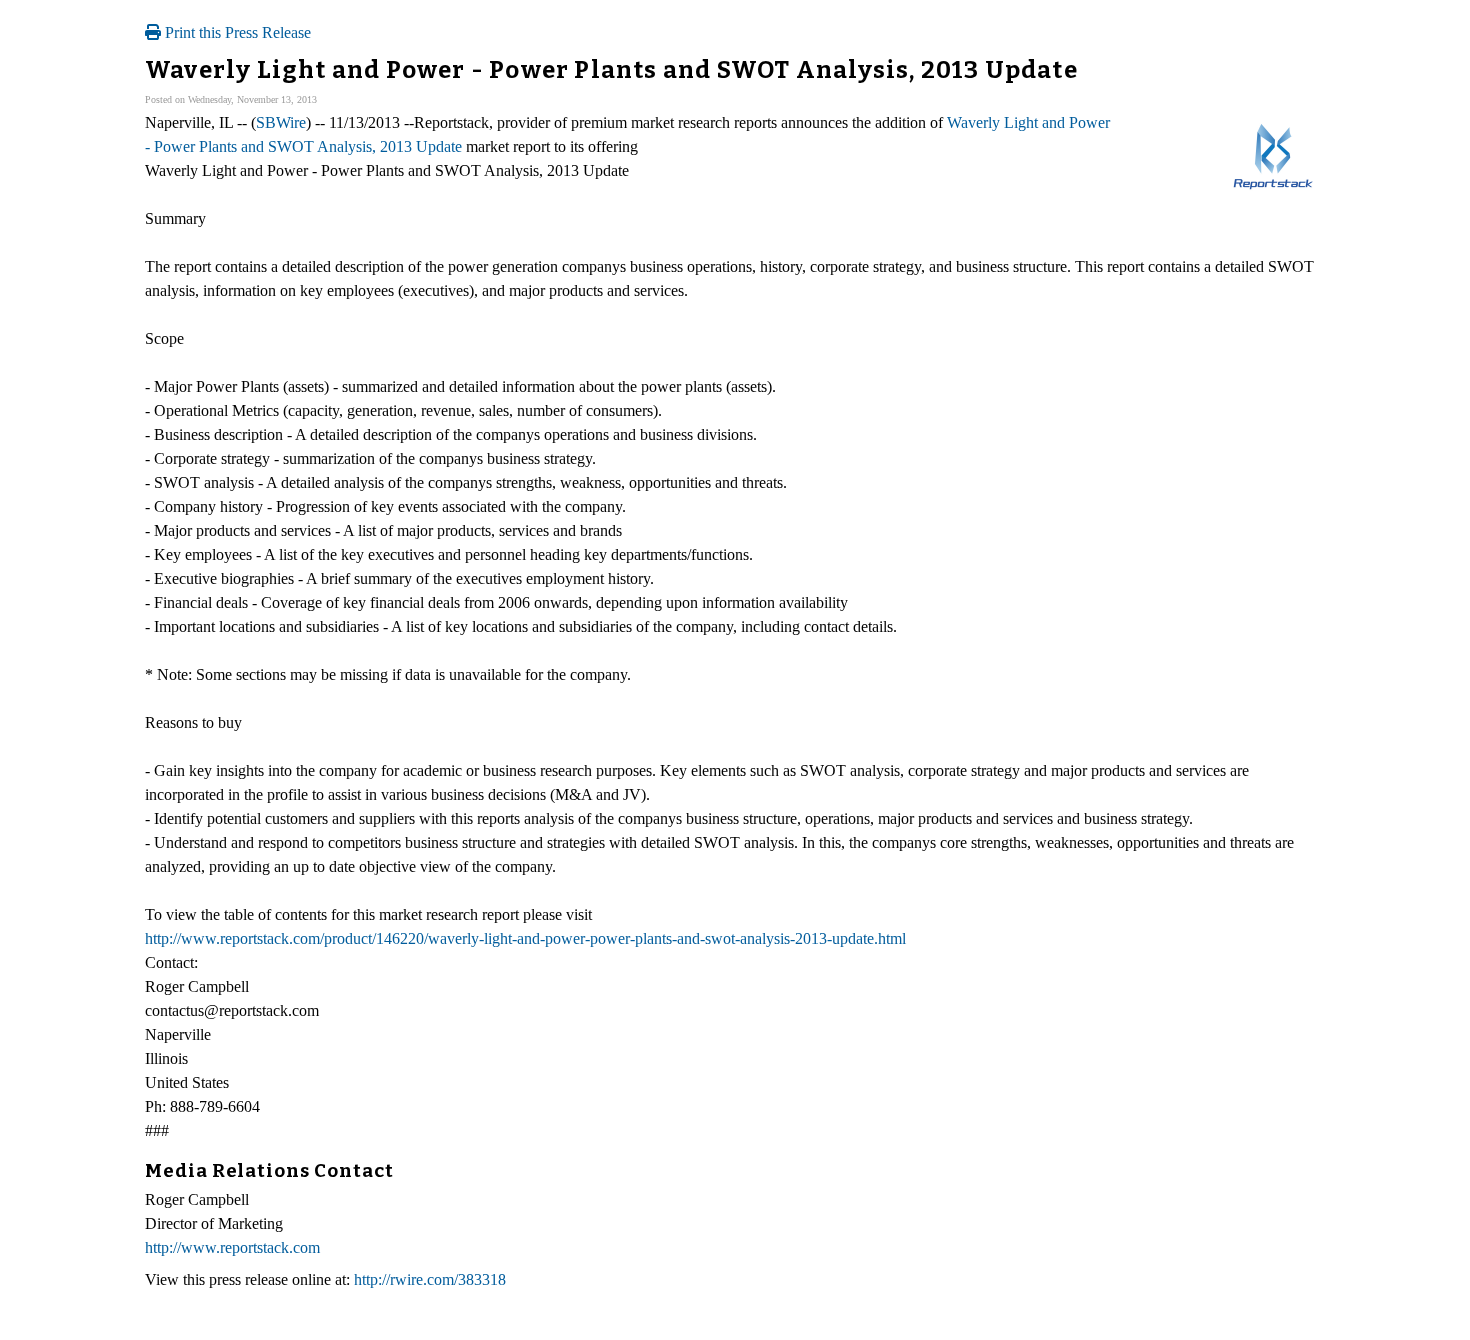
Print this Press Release (236, 32)
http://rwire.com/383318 (430, 1279)
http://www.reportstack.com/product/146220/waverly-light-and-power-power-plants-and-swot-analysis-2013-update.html (525, 938)
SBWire (281, 122)
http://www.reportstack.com (232, 1247)
